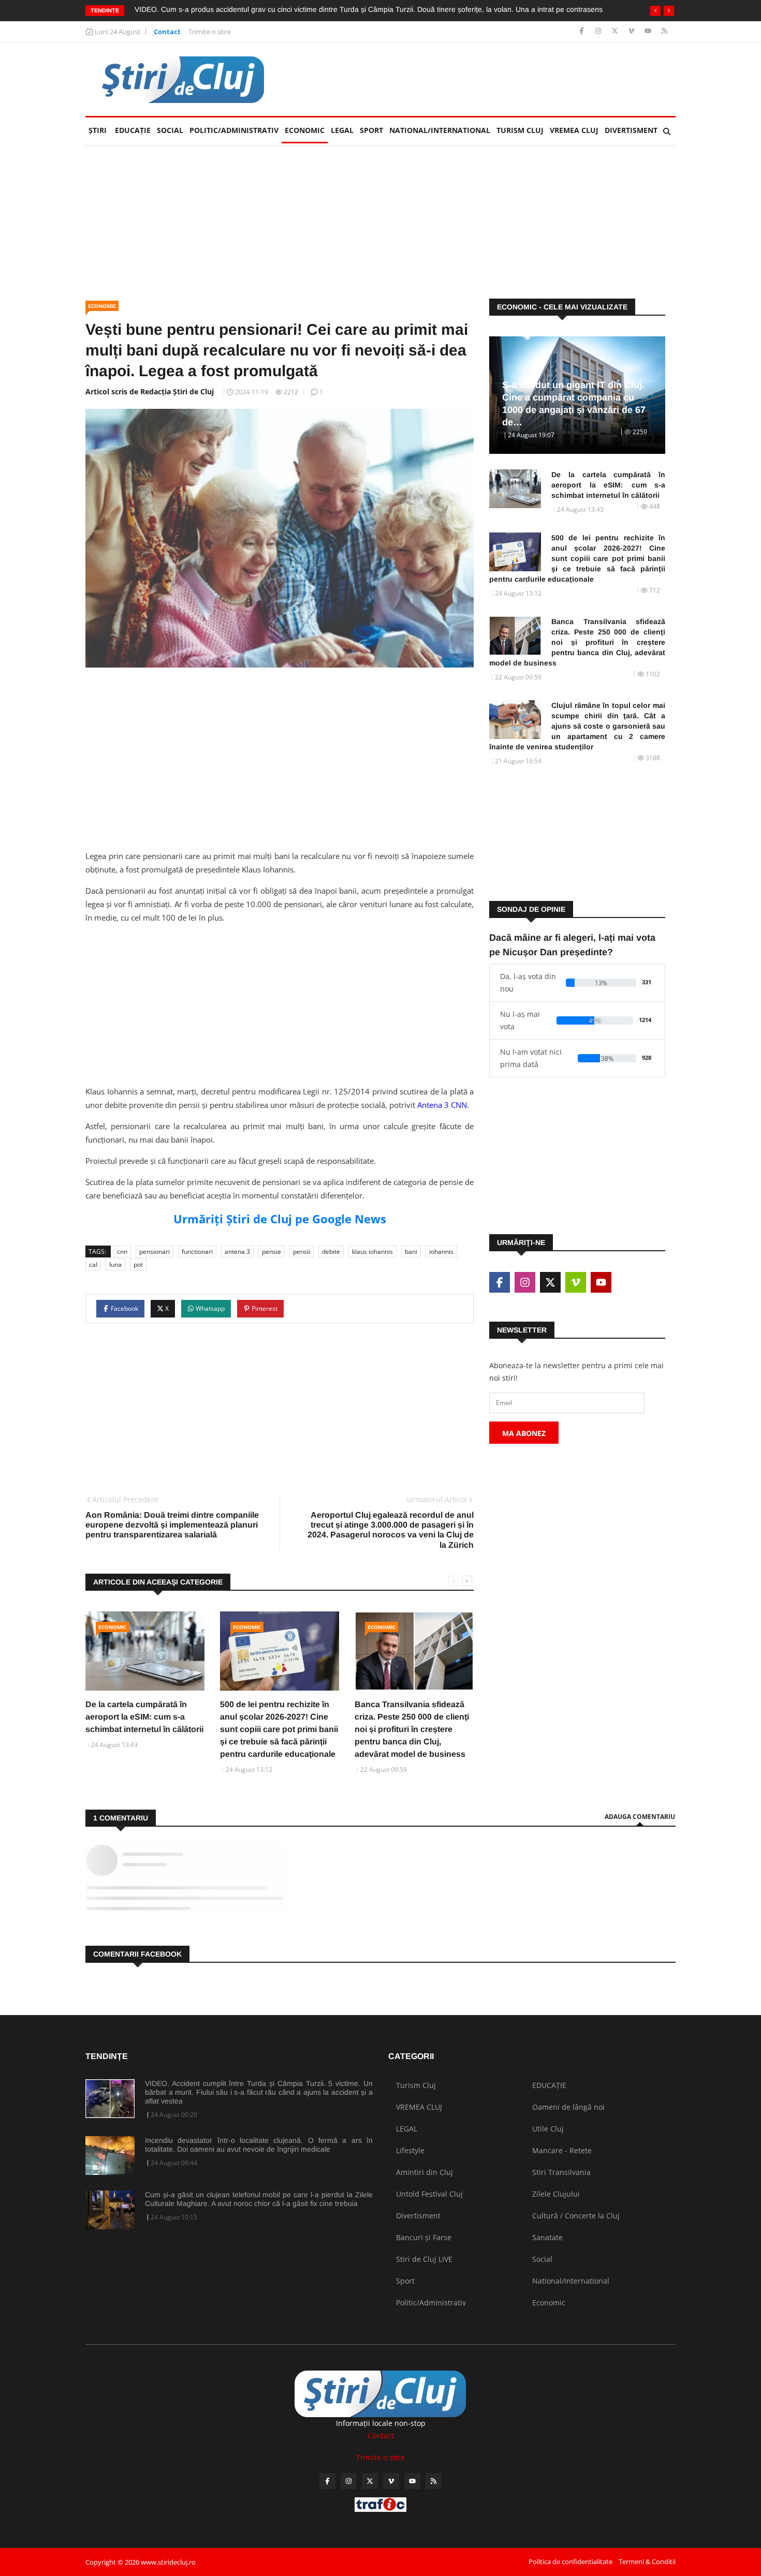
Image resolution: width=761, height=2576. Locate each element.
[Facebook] (583, 31)
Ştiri (98, 130)
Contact (167, 32)
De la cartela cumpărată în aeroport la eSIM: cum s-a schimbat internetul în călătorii (144, 1717)
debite (331, 1252)
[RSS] (664, 31)
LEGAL (342, 130)
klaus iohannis (372, 1252)
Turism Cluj (520, 130)
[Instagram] (599, 31)
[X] (616, 31)
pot (138, 1264)
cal (93, 1264)
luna (115, 1264)
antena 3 (237, 1252)
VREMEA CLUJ (574, 130)
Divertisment (631, 130)
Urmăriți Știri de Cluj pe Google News (280, 1219)
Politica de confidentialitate (570, 2562)
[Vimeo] (632, 31)
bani (411, 1252)
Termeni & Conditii (647, 2562)
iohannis (441, 1252)
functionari (197, 1252)
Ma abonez (524, 1433)
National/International (440, 130)
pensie (272, 1252)
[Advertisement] (487, 79)
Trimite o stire (210, 32)
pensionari (155, 1252)
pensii (302, 1252)
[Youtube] (649, 31)
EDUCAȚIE (134, 130)
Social (170, 130)
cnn (122, 1252)
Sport (371, 130)
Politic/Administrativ (234, 130)
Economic (305, 130)
